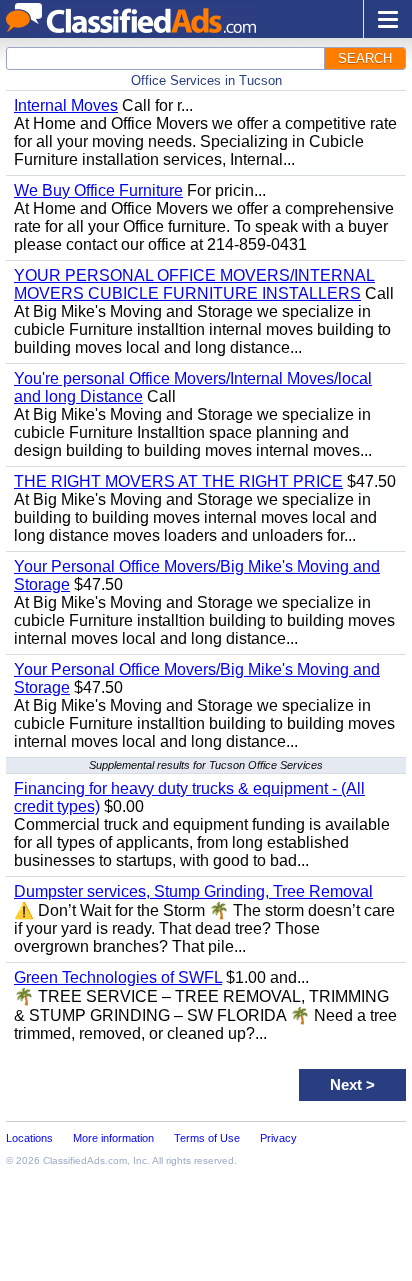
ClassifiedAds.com (85, 1160)
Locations (29, 1138)
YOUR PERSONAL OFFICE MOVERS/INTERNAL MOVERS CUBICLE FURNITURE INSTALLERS (194, 284)
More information (113, 1138)
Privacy (278, 1138)
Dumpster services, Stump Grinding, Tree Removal (193, 891)
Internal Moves (66, 105)
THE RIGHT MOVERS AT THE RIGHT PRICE (178, 481)
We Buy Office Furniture (98, 190)
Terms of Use (207, 1138)
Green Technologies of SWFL (118, 977)
